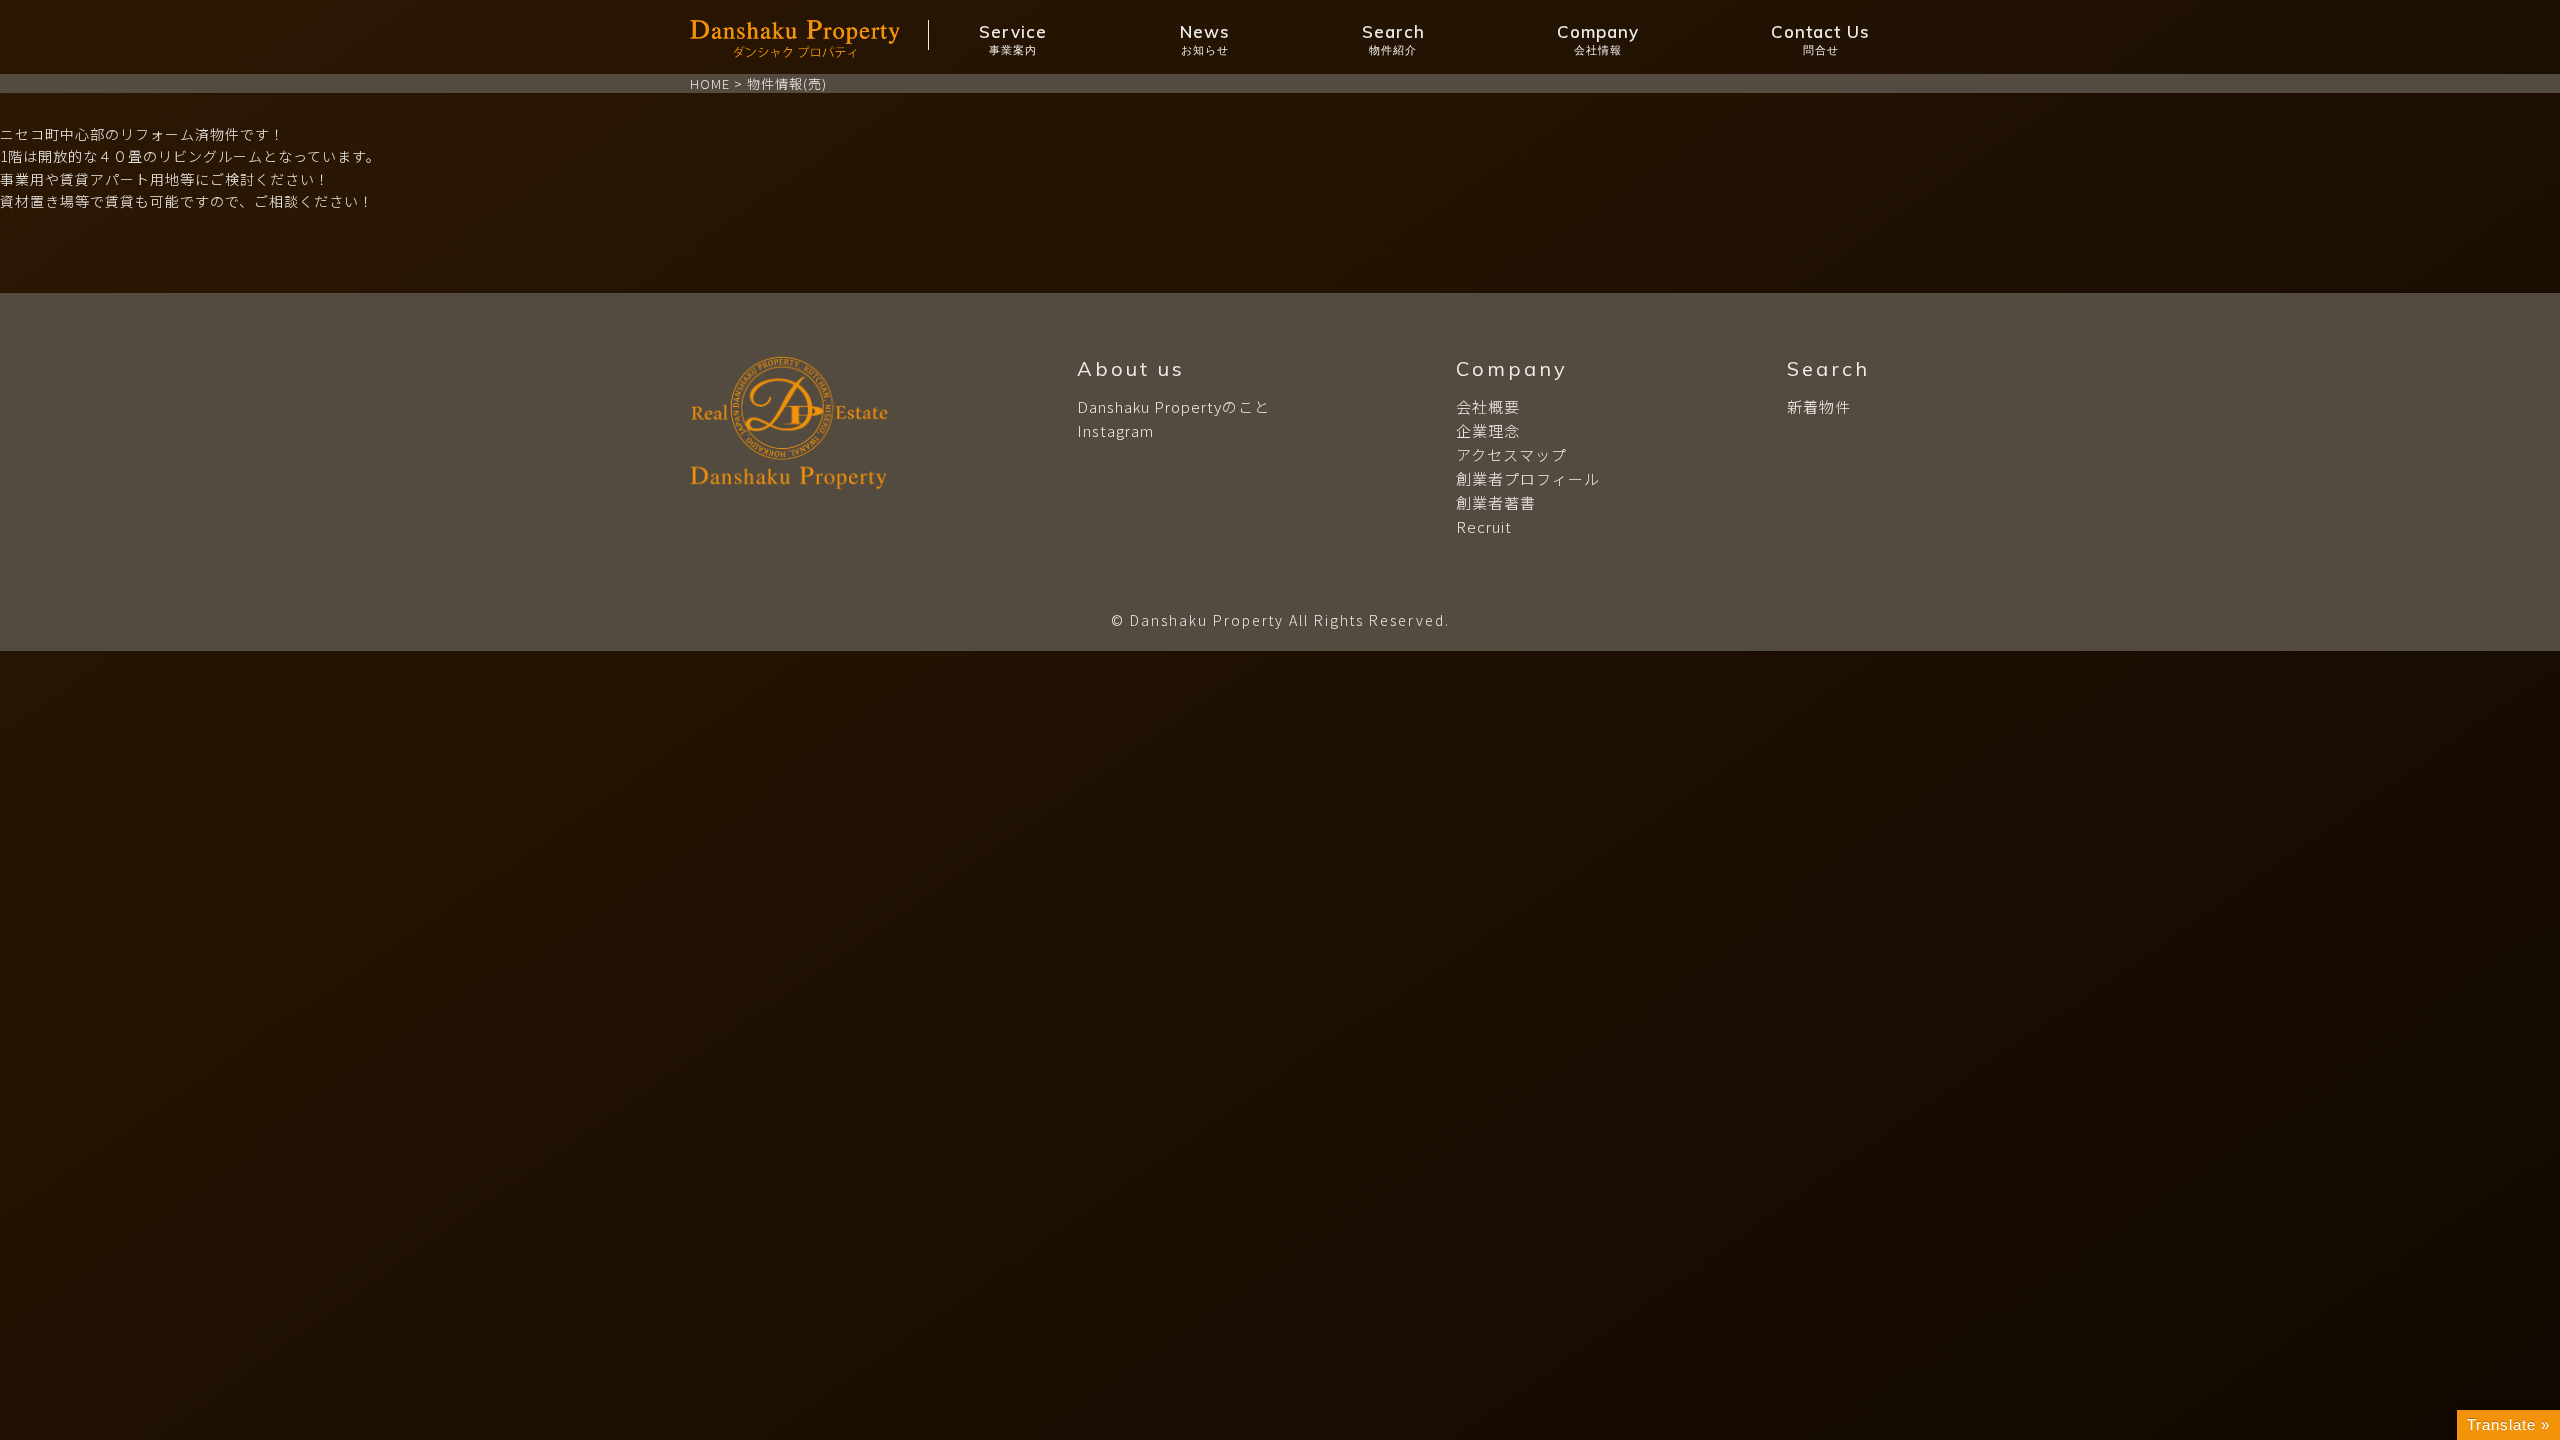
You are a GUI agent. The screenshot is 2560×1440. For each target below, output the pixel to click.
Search (1393, 39)
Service (1013, 39)
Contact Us (1820, 39)
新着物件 (1819, 406)
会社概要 (1488, 406)
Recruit (1484, 526)
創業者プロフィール (1528, 478)
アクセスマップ (1511, 454)
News (1205, 39)
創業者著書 (1496, 502)
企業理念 (1488, 430)
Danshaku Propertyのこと (1173, 406)
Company (1598, 39)
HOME (710, 83)
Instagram (1115, 430)
